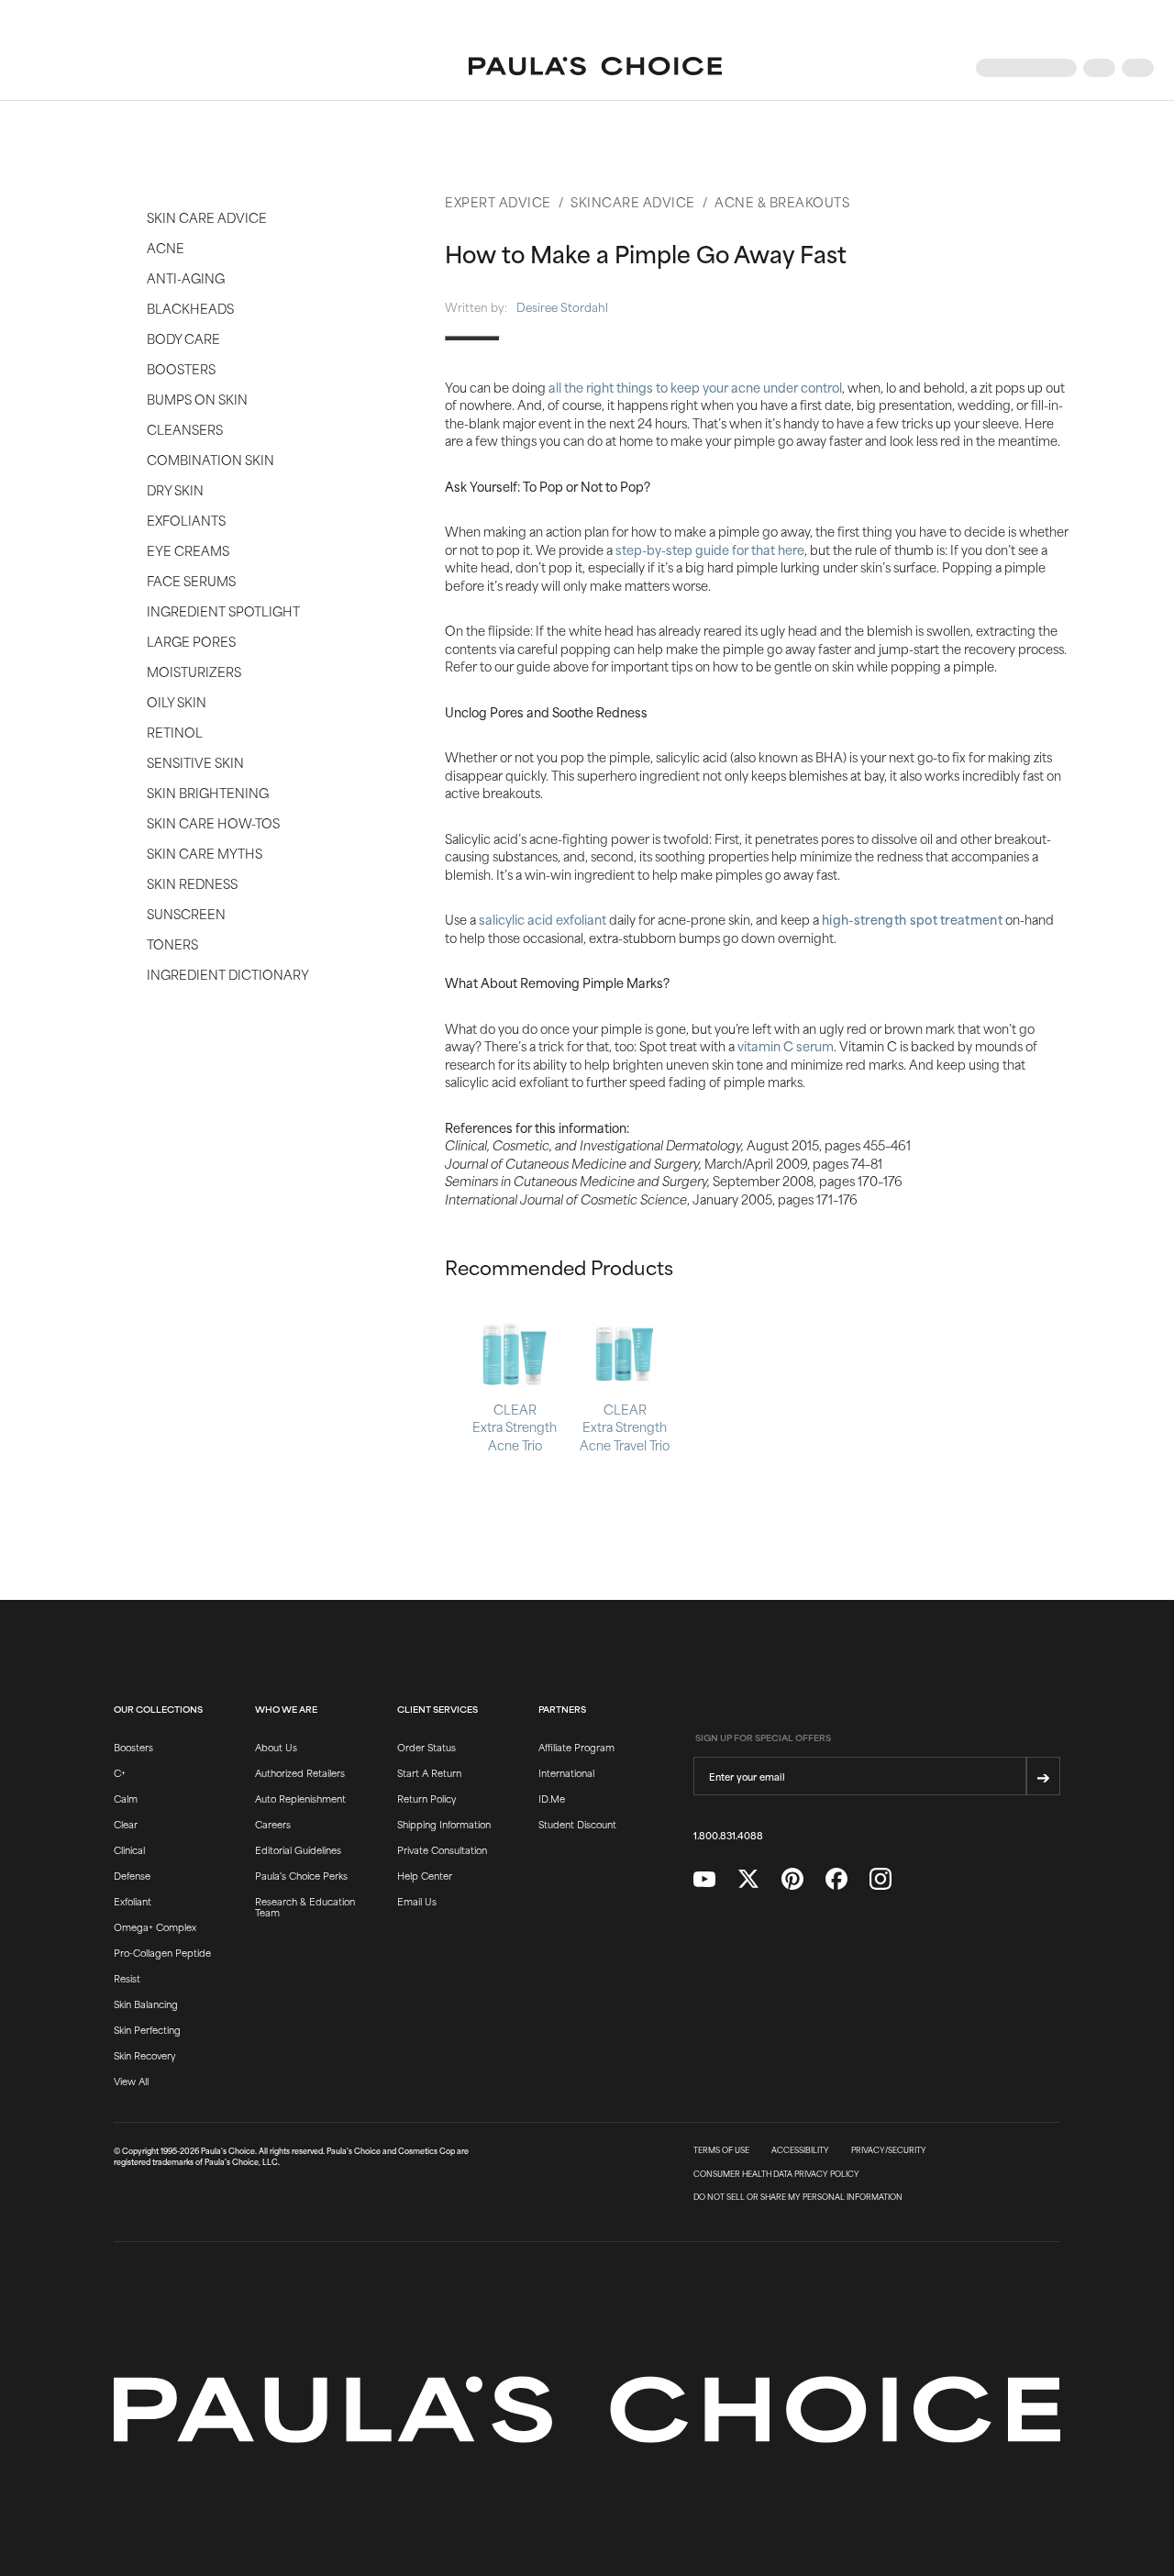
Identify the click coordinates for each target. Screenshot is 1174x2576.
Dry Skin (175, 489)
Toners (172, 944)
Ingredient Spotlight (223, 611)
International (566, 1772)
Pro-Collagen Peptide (162, 1952)
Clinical (129, 1849)
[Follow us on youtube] (704, 1880)
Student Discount (577, 1824)
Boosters (181, 368)
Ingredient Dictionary (228, 974)
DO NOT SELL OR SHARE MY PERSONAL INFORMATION (798, 2197)
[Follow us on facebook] (836, 1879)
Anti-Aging (186, 278)
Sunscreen (186, 913)
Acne (166, 247)
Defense (132, 1875)
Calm (126, 1798)
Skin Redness (192, 883)
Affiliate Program (576, 1747)
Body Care (183, 338)
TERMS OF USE (721, 2150)
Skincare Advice (633, 201)
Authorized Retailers (300, 1772)
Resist (127, 1978)
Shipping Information (444, 1824)
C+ (120, 1772)
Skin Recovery (144, 2055)
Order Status (426, 1747)
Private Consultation (442, 1849)
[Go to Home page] (595, 68)
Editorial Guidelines (298, 1849)
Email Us (417, 1901)
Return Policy (426, 1798)
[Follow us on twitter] (748, 1879)
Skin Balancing (146, 2004)
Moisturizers (194, 671)
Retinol (175, 732)
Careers (273, 1824)
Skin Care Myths (205, 853)
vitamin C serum (786, 1045)
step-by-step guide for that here (710, 549)
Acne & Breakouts (782, 201)
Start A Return (429, 1772)
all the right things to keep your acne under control (695, 387)
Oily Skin (177, 701)
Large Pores (191, 641)
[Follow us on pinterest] (792, 1879)
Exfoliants (186, 520)
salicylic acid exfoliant (543, 919)
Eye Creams (188, 550)
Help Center (425, 1875)
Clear (126, 1824)
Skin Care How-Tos (213, 822)
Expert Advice (498, 201)
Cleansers (185, 429)
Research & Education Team (305, 1906)
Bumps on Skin (197, 399)
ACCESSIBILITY (800, 2150)
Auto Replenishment (300, 1798)
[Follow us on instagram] (880, 1879)
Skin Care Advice (207, 217)
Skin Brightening (208, 792)
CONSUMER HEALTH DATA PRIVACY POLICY (776, 2174)
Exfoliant (133, 1901)
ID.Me (552, 1798)
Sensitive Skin (195, 762)
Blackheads (190, 308)
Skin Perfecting (147, 2029)
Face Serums (191, 580)
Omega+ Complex (155, 1926)
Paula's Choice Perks (301, 1875)
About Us (276, 1747)
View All (131, 2081)
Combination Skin (210, 459)
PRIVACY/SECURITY (889, 2150)
